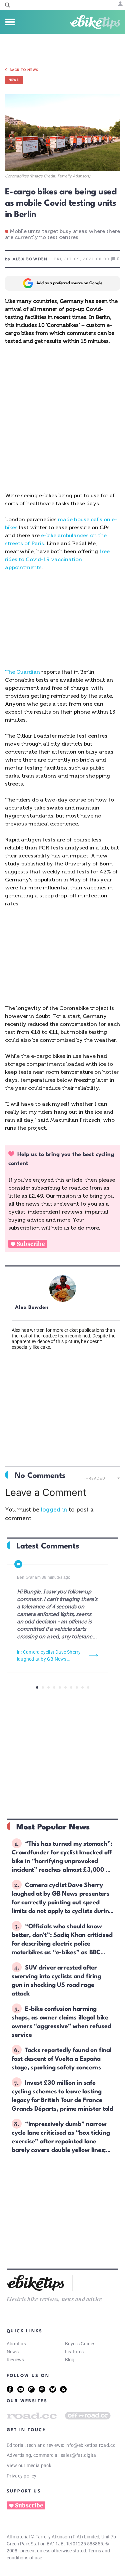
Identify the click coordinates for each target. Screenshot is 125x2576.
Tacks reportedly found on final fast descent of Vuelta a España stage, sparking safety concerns (62, 2059)
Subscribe (31, 1244)
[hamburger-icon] (10, 22)
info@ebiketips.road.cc (90, 2445)
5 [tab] (60, 1687)
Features (74, 2352)
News (13, 2352)
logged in (54, 1510)
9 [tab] (82, 1687)
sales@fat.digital (79, 2455)
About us (16, 2344)
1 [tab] (37, 1687)
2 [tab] (43, 1687)
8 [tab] (77, 1687)
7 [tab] (71, 1687)
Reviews (15, 2360)
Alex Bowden (32, 1308)
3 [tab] (48, 1687)
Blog (70, 2360)
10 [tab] (88, 1687)
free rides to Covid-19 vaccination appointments (57, 559)
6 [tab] (65, 1687)
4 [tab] (54, 1687)
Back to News (24, 70)
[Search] (7, 5)
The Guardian (22, 672)
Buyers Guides (80, 2344)
